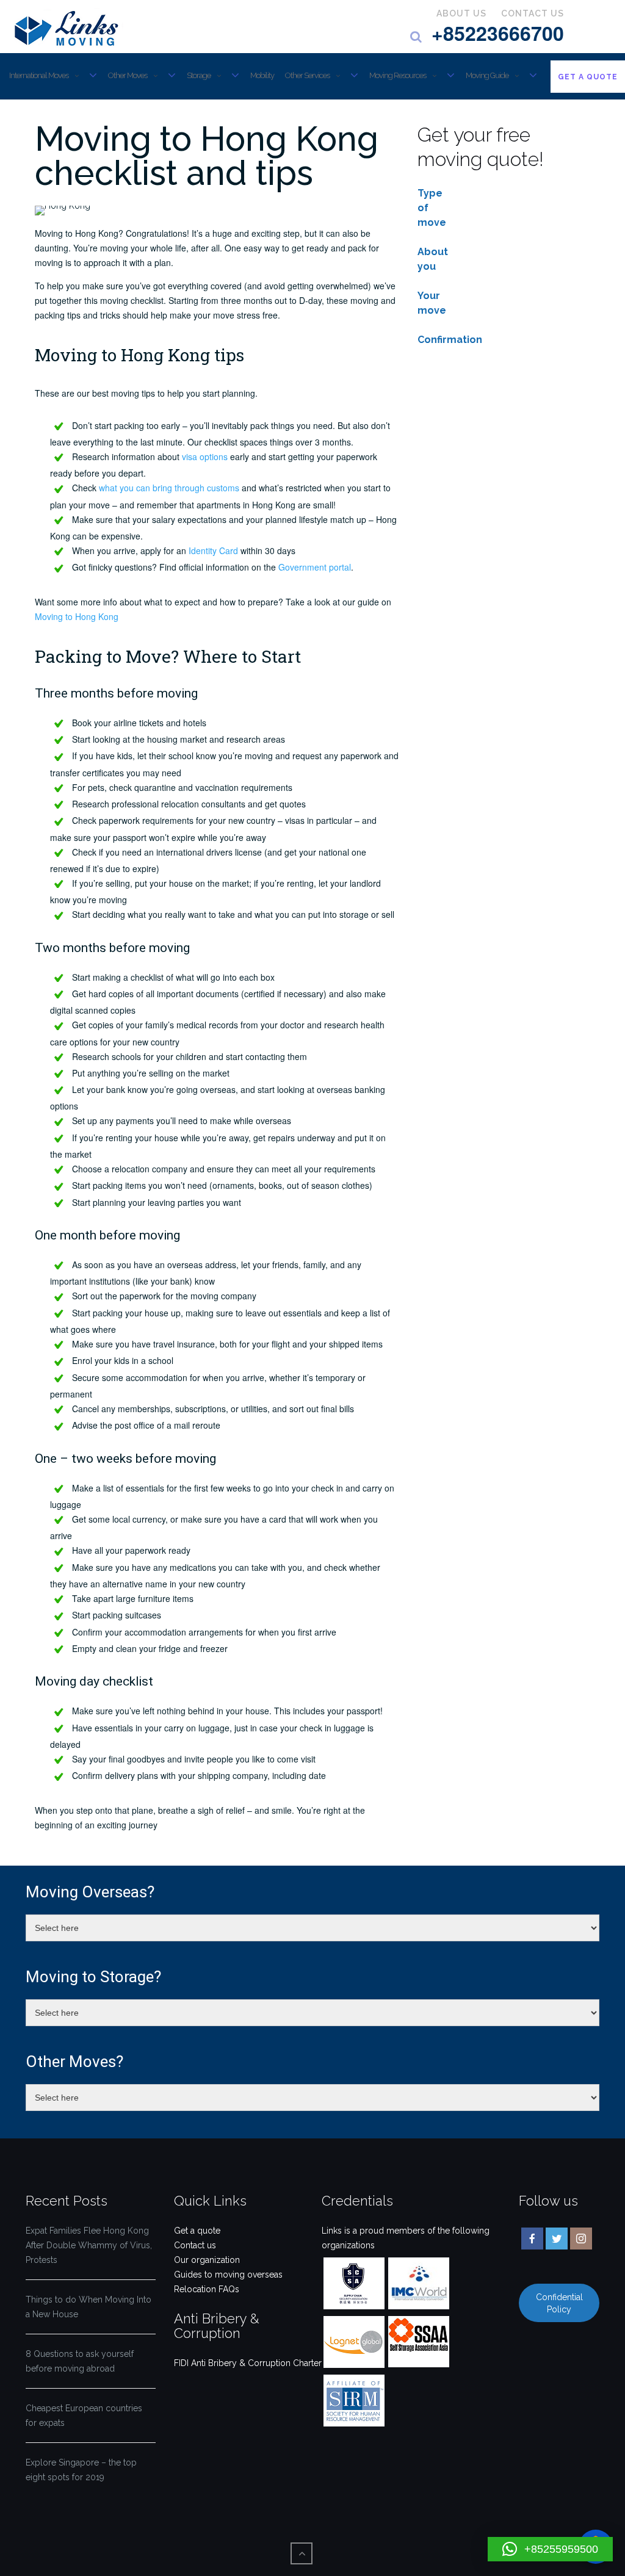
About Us (461, 13)
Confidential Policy (559, 2303)
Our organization (207, 2260)
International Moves (39, 75)
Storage (199, 75)
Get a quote (197, 2231)
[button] (550, 2549)
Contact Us (533, 13)
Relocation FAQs (207, 2289)
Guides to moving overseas (228, 2275)
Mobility (262, 75)
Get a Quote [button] (588, 77)
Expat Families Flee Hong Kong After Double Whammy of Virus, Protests (89, 2245)
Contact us (195, 2245)
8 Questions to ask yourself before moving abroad (80, 2361)
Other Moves (128, 75)
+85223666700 (498, 33)
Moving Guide (487, 75)
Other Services (307, 75)
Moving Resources (398, 75)
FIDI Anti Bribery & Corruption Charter (248, 2363)
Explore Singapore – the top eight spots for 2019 (81, 2470)
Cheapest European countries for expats (84, 2415)
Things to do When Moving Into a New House (89, 2307)
